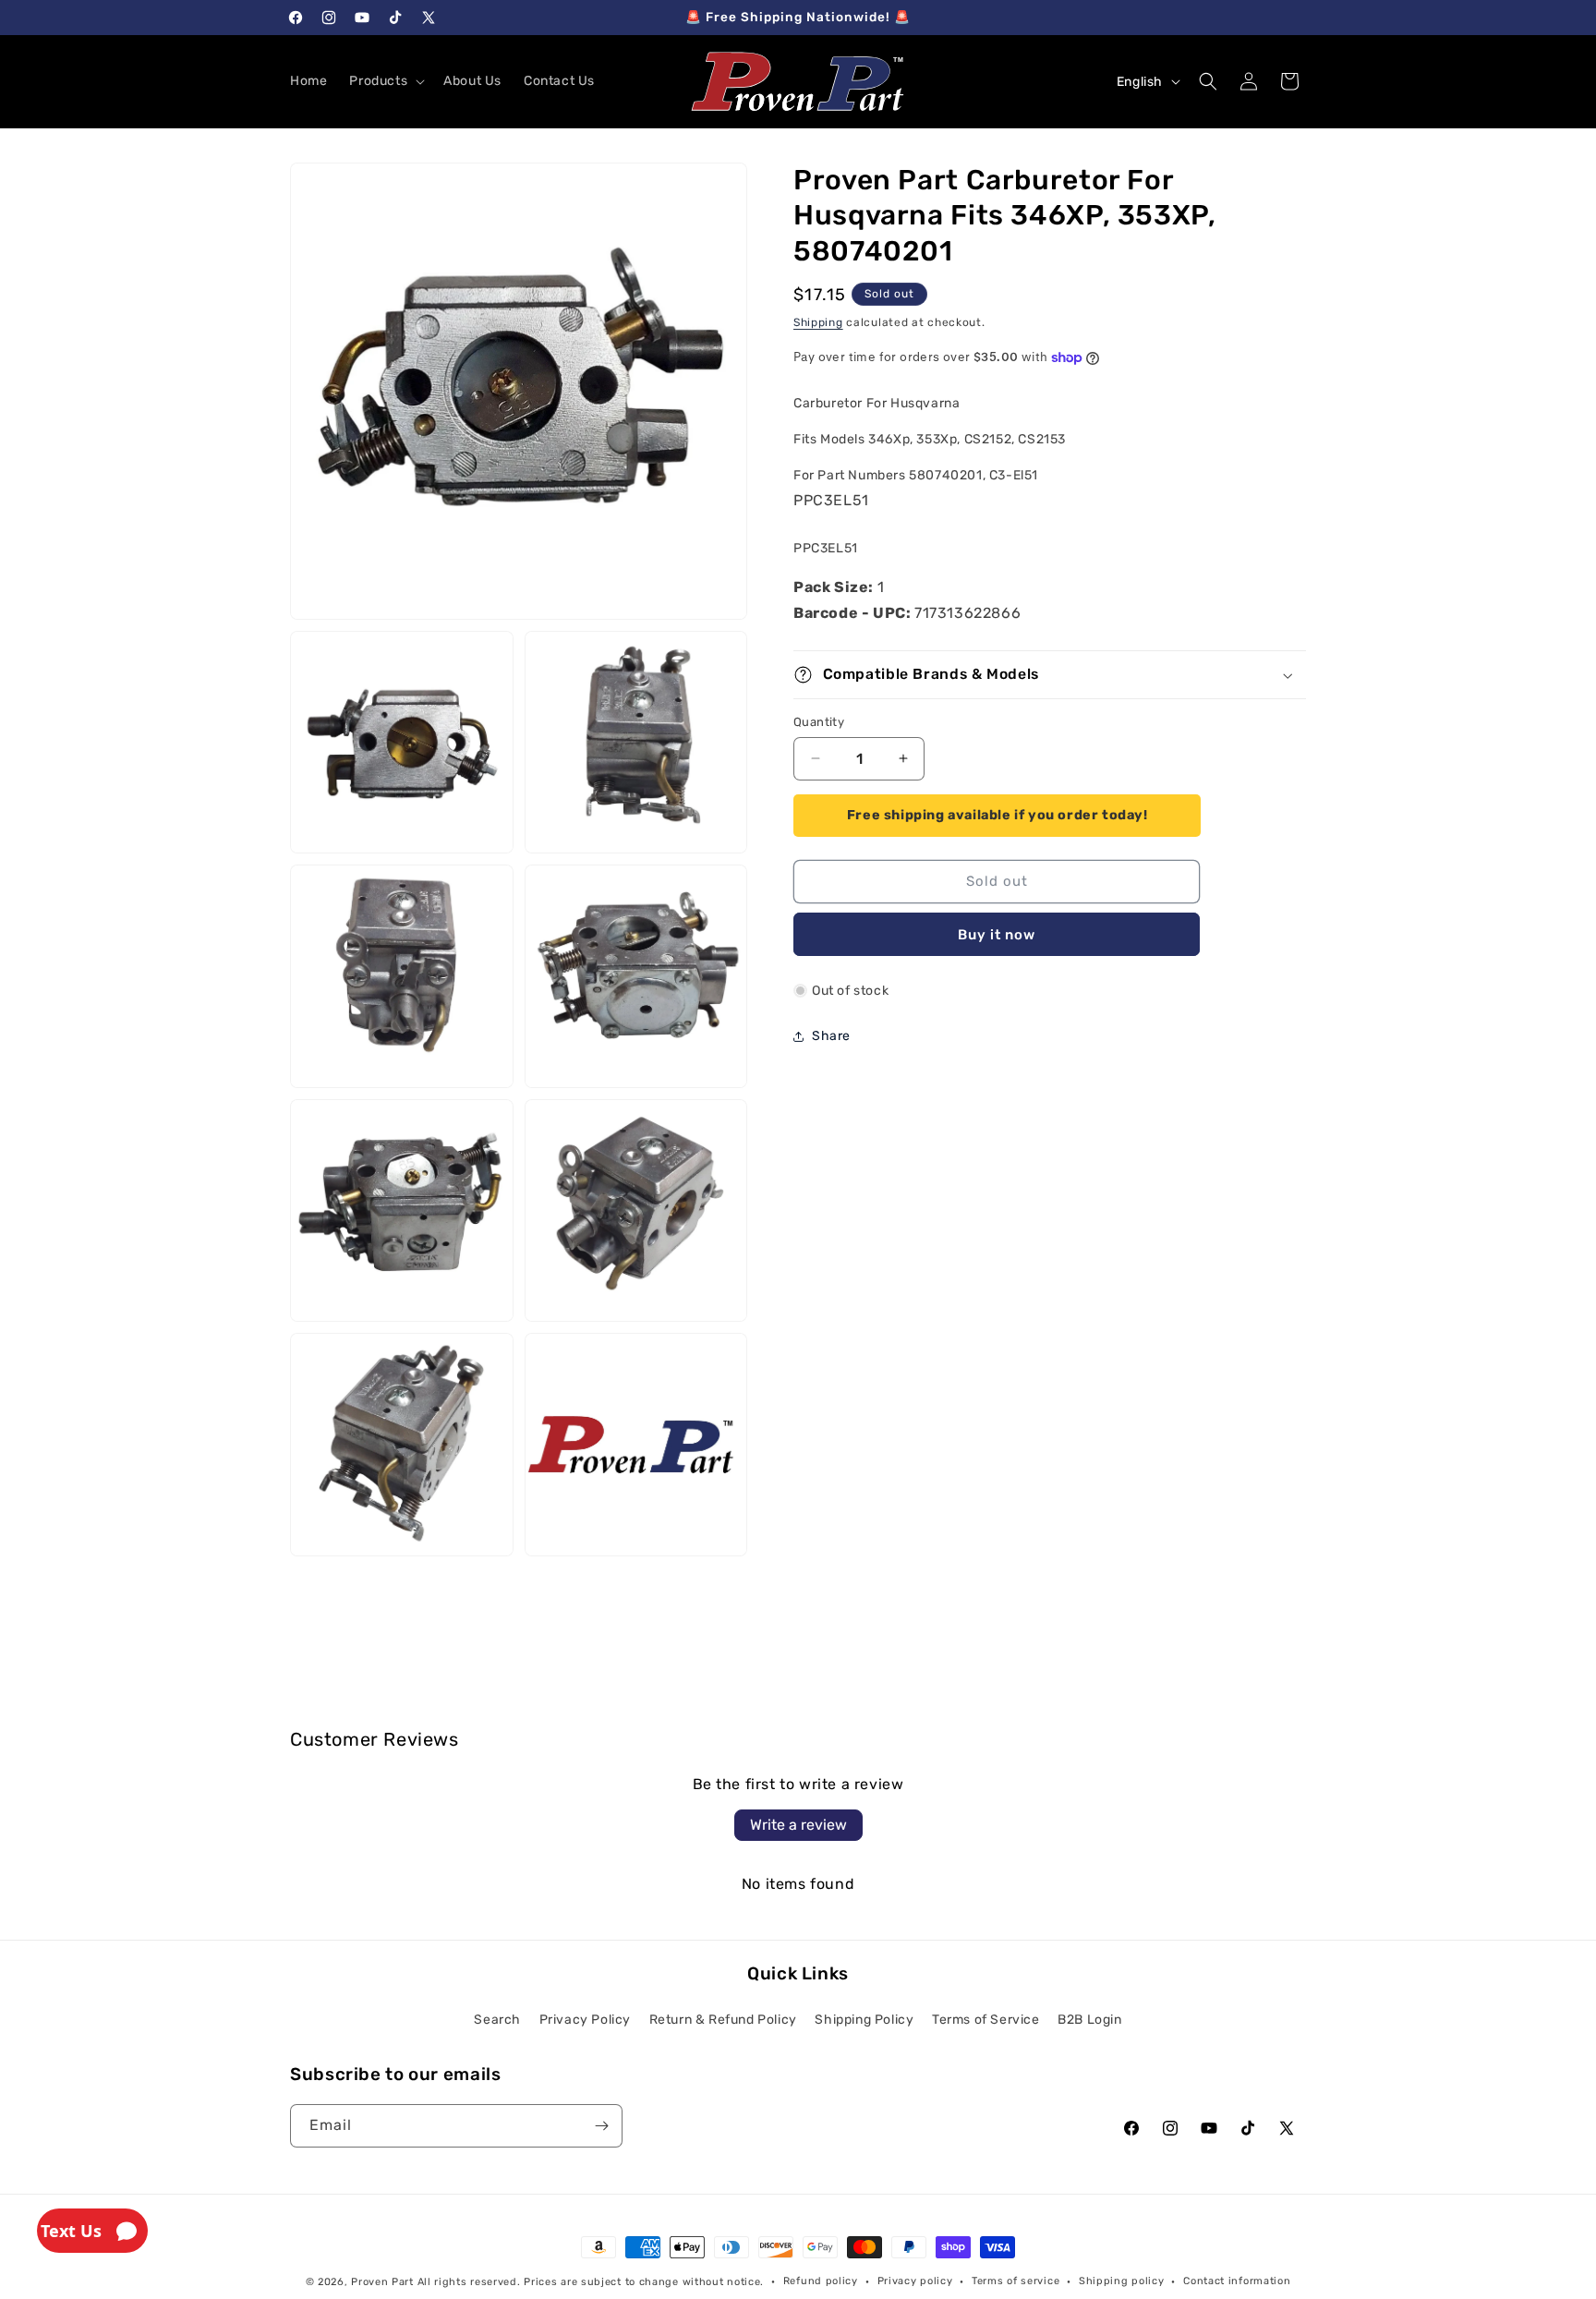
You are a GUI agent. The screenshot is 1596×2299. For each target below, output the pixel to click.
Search (497, 2020)
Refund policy (821, 2281)
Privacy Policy (585, 2020)
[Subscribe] (601, 2126)
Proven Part (382, 2282)
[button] (385, 81)
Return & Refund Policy (723, 2020)
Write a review (798, 1825)
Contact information (1237, 2281)
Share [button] (831, 1036)
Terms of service (1016, 2281)
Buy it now (997, 935)
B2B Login (1089, 2020)
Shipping (818, 322)
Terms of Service (986, 2020)
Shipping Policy (864, 2020)
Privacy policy (915, 2281)
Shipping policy (1122, 2281)
